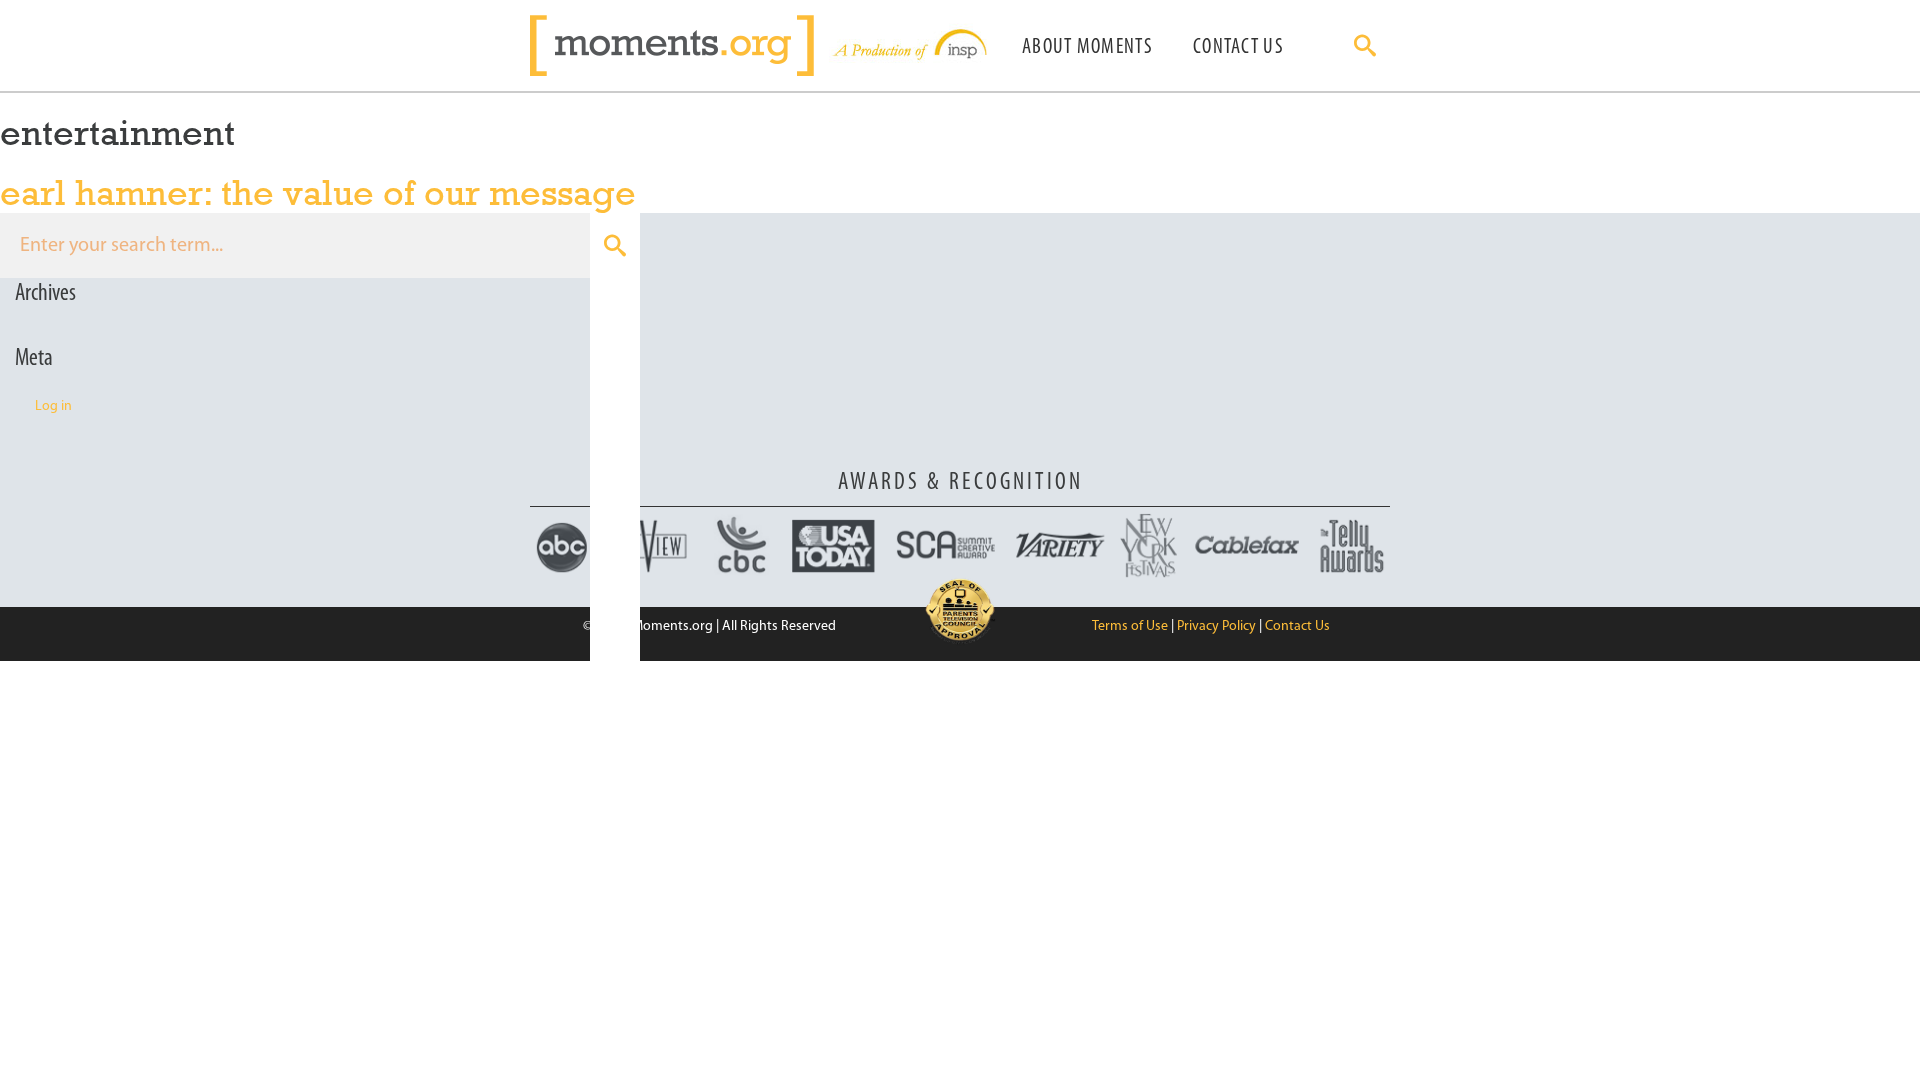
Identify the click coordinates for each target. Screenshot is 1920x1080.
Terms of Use (1130, 626)
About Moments (1087, 47)
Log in (53, 406)
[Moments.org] (679, 45)
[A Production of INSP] (908, 45)
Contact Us (1238, 47)
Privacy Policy (1216, 626)
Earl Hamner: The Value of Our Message (318, 192)
